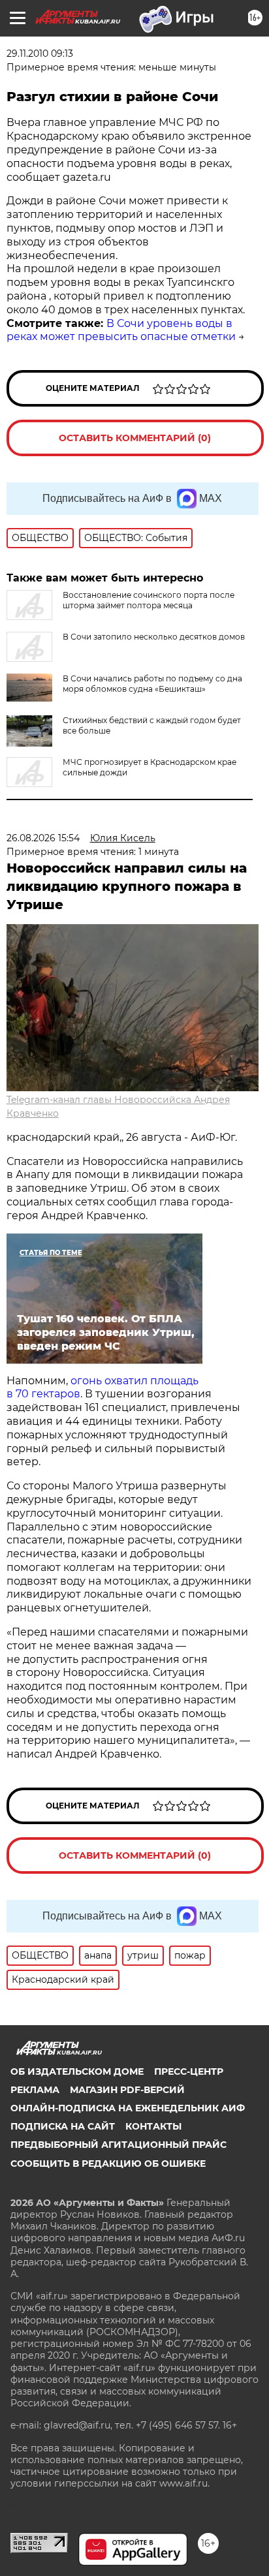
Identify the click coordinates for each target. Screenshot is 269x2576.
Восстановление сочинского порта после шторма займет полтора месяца (149, 600)
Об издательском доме (77, 2072)
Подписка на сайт (63, 2126)
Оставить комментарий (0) (135, 438)
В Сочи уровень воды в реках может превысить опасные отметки (121, 330)
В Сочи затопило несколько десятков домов (154, 637)
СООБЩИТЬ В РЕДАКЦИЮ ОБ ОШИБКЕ (108, 2164)
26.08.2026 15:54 (43, 838)
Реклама (35, 2090)
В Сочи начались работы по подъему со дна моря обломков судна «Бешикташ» (152, 684)
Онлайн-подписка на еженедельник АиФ (128, 2108)
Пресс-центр (189, 2072)
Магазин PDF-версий (127, 2090)
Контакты (153, 2126)
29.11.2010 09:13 (40, 54)
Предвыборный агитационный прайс (119, 2145)
